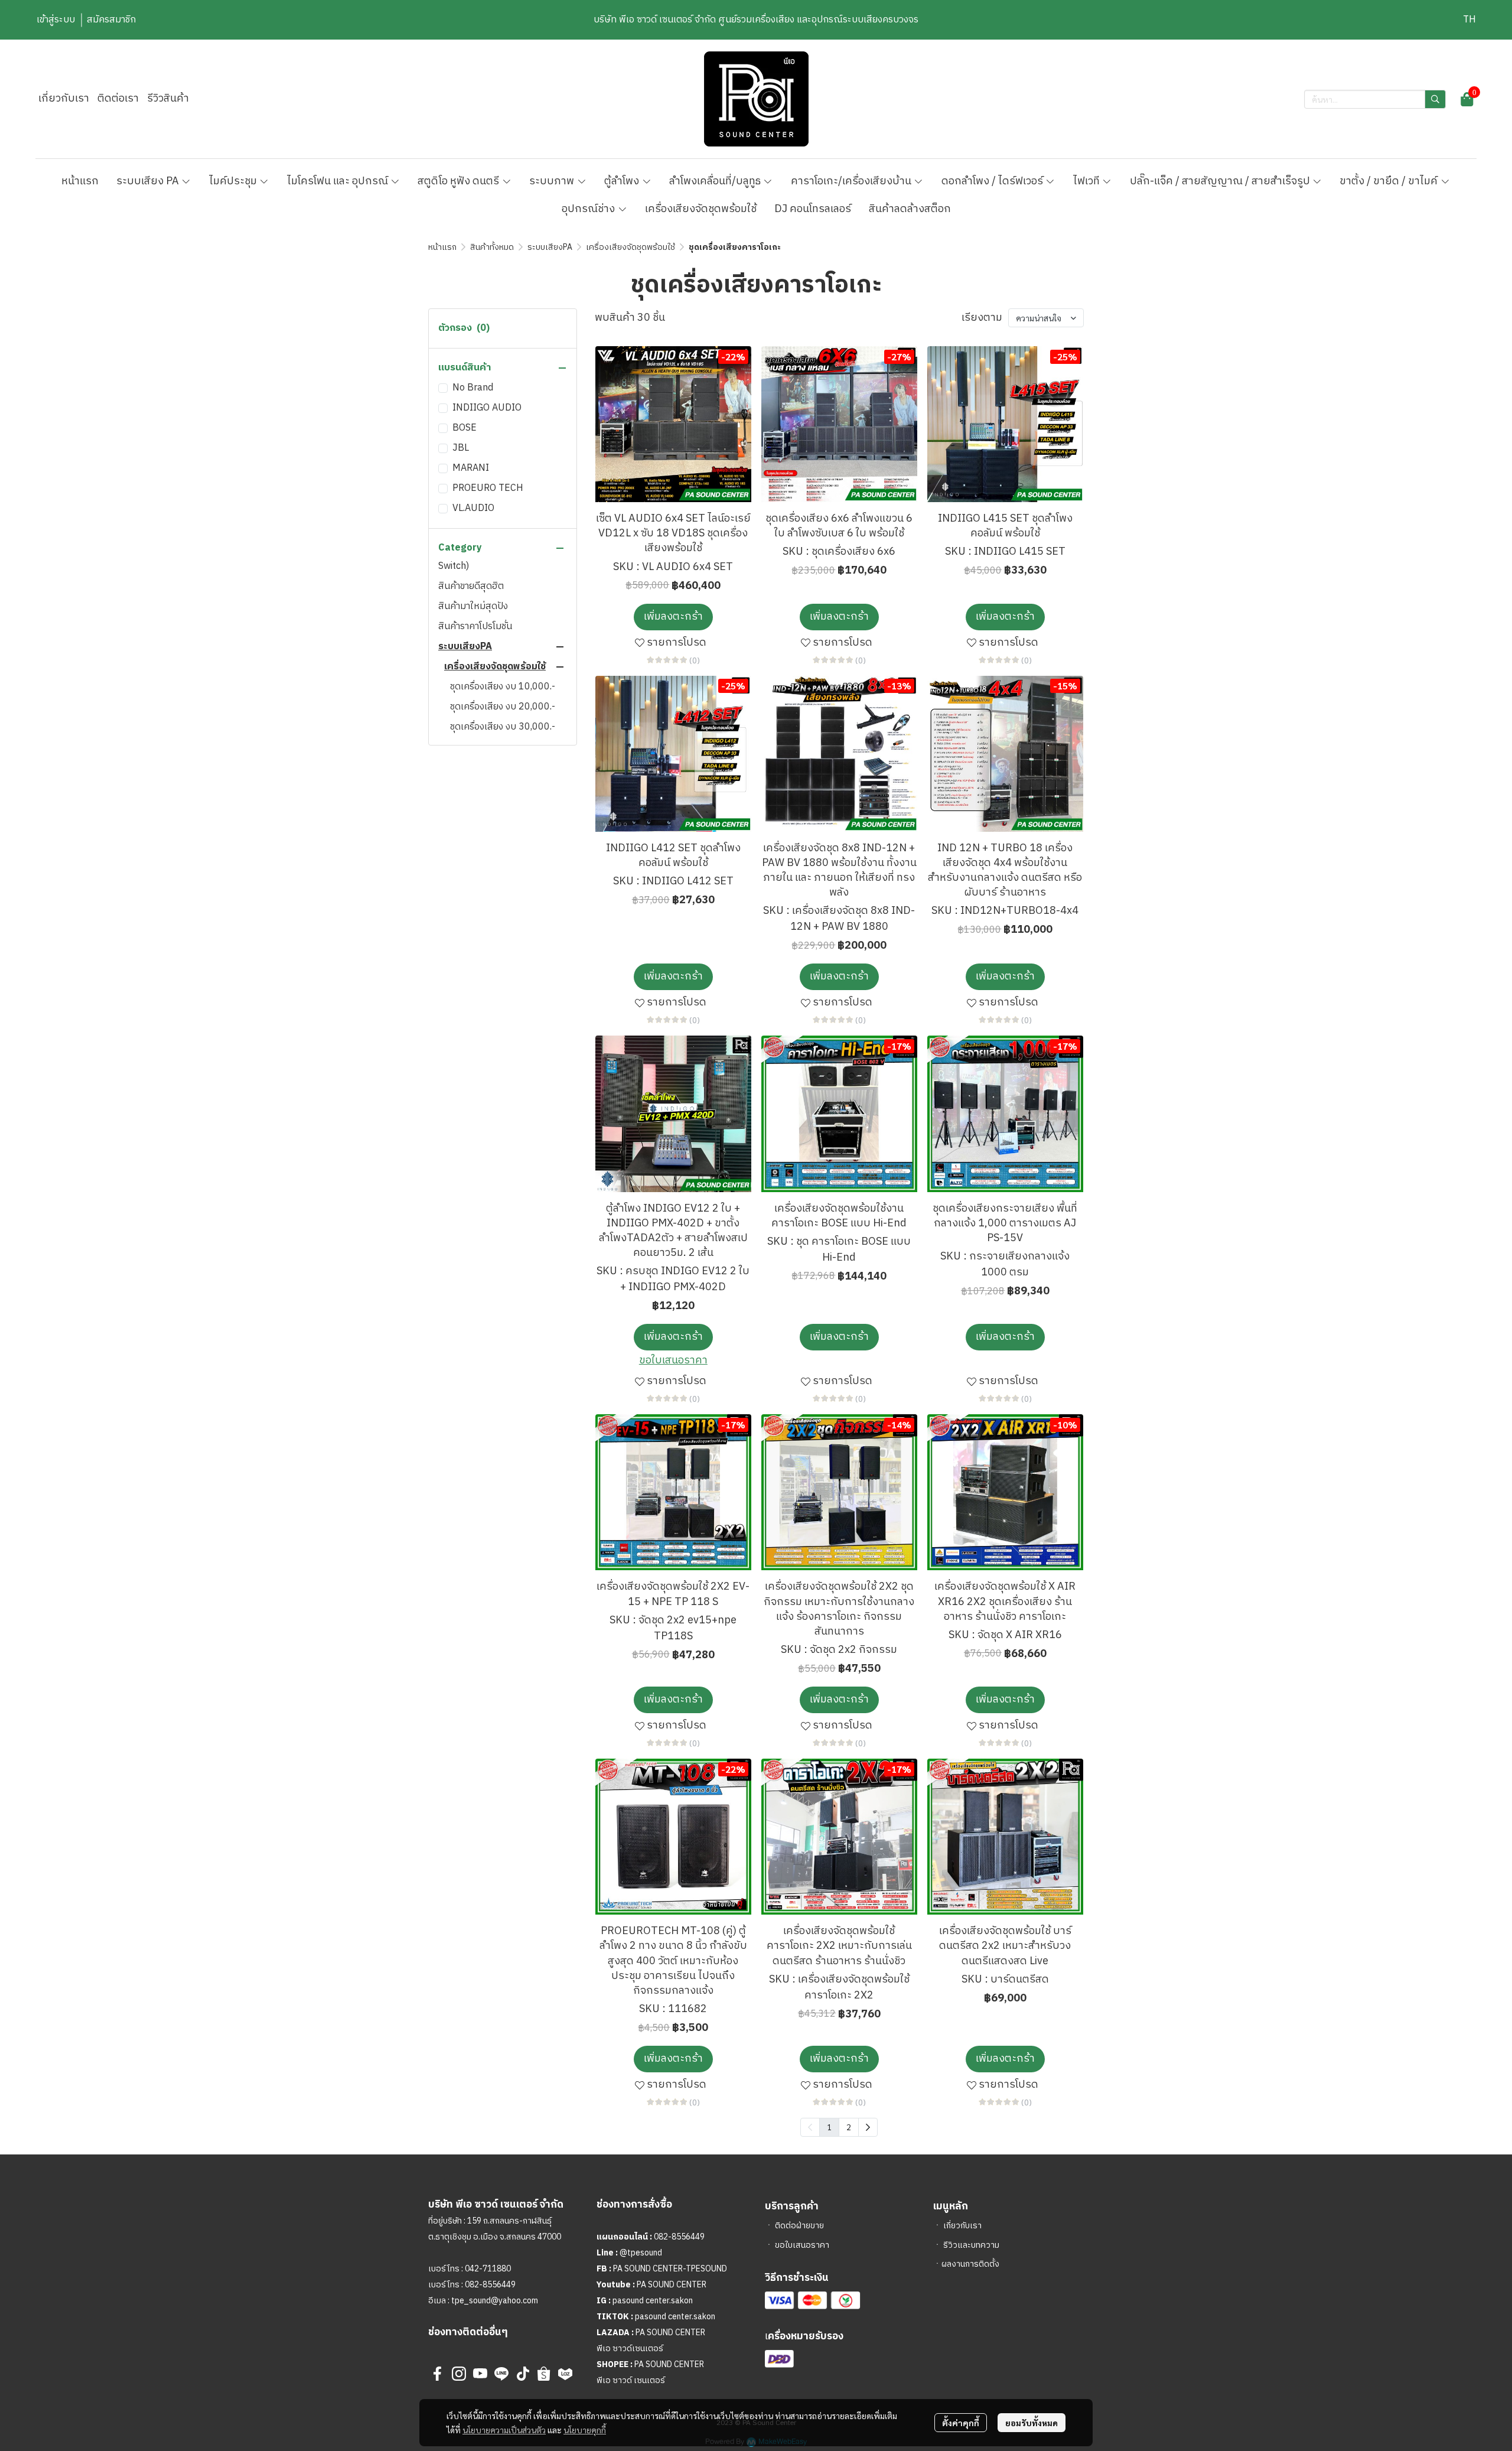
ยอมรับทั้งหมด (1032, 2423)
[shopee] (544, 2374)
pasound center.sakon (653, 2301)
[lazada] (565, 2374)
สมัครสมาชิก (111, 20)
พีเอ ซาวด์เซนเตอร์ (630, 2349)
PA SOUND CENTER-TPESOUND (670, 2269)
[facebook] (438, 2374)
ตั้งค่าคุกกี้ (961, 2423)
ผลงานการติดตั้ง (970, 2264)
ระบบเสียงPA (550, 247)
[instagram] (459, 2374)
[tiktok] (523, 2374)
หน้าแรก (442, 247)
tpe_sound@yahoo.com (494, 2301)
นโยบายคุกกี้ (585, 2430)
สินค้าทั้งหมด (492, 247)
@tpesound (641, 2253)
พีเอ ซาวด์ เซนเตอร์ (631, 2380)
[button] (1469, 20)
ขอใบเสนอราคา (802, 2245)
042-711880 (488, 2269)
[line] (501, 2374)
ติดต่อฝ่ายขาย (799, 2226)
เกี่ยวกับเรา (962, 2226)
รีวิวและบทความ (971, 2245)
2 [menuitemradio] (849, 2127)
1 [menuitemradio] (829, 2127)
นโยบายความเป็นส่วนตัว (504, 2430)
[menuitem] (868, 2127)
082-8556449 (490, 2285)
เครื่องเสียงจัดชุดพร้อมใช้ (630, 247)
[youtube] (480, 2374)
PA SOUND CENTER (672, 2285)
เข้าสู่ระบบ (56, 20)
